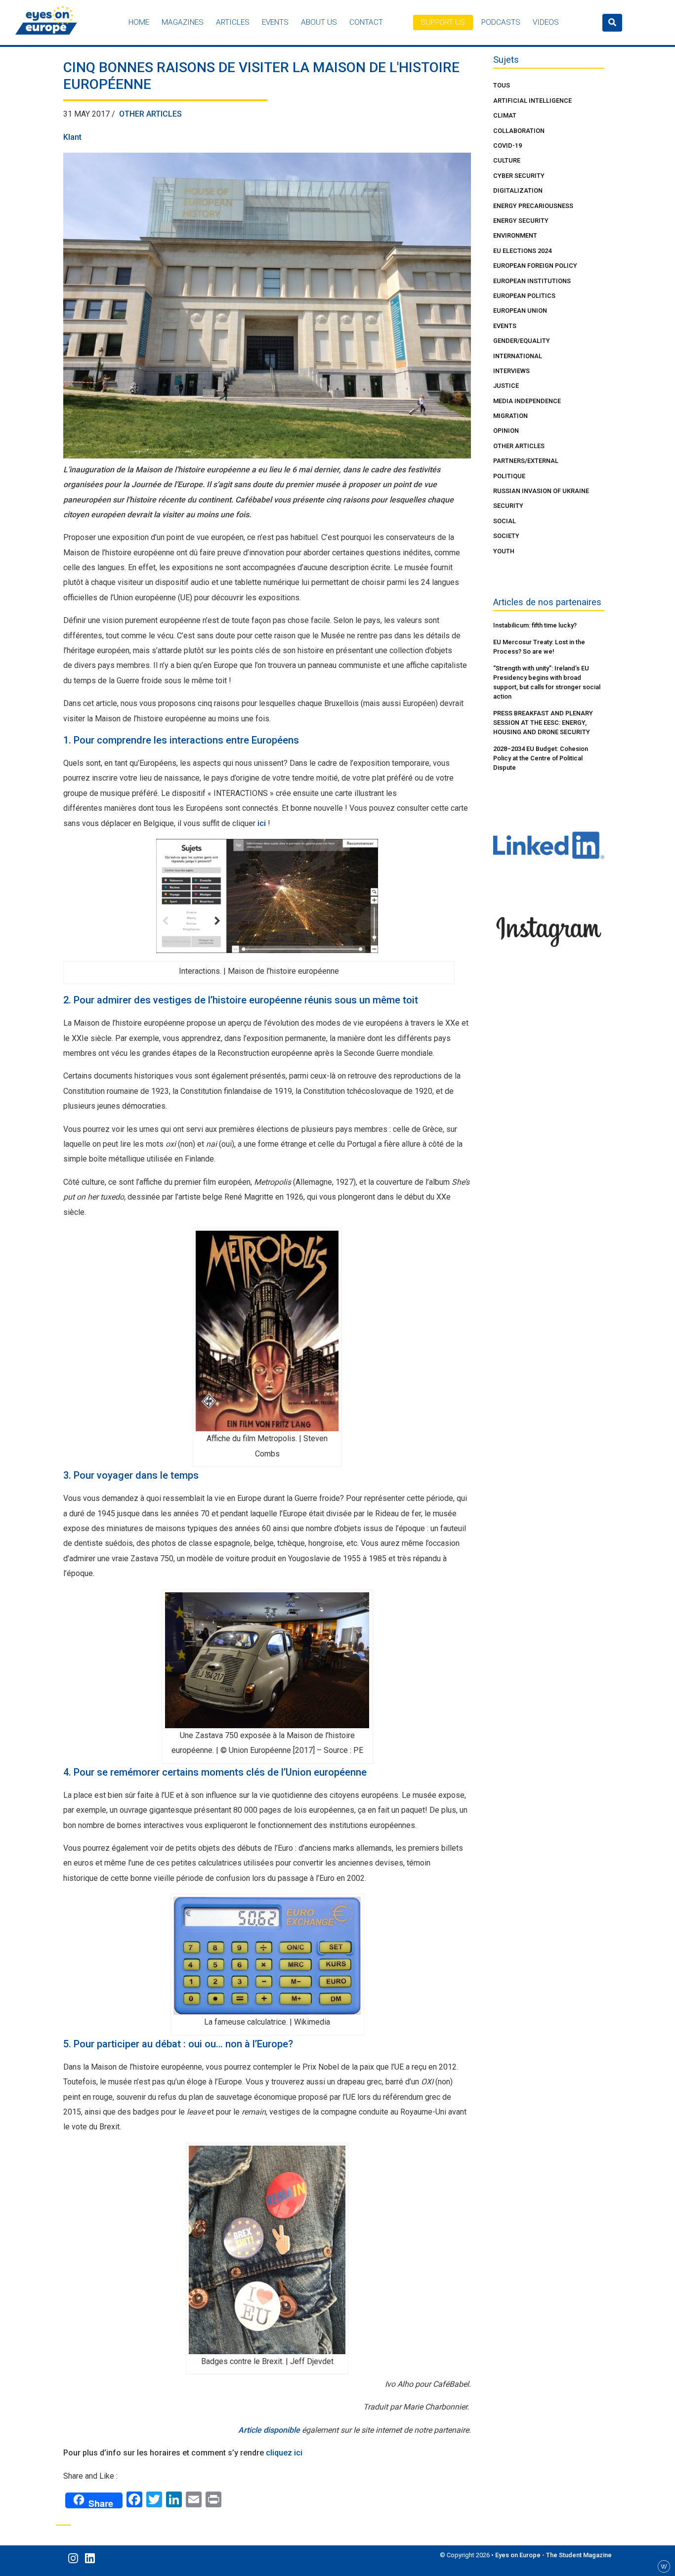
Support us (443, 22)
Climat (505, 115)
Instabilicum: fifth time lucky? (535, 625)
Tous (502, 85)
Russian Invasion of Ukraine (541, 491)
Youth (504, 551)
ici (262, 823)
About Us (319, 22)
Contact (366, 22)
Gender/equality (522, 341)
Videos (546, 22)
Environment (515, 235)
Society (506, 536)
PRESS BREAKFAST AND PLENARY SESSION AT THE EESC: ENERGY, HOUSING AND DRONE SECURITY (543, 723)
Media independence (527, 401)
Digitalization (518, 190)
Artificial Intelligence (532, 101)
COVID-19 (507, 145)
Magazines (183, 22)
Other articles (150, 114)
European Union (520, 311)
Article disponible (270, 2430)
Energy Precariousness (533, 206)
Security (508, 506)
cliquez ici (284, 2453)
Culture (507, 160)
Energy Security (521, 221)
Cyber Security (519, 176)
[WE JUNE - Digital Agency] (664, 2566)
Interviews (511, 371)
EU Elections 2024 (522, 251)
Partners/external (526, 461)
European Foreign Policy (535, 266)
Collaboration (519, 131)
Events (275, 22)
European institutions (532, 281)
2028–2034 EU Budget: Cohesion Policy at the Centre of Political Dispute (541, 758)
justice (506, 386)
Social (505, 521)
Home (139, 22)
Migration (510, 416)
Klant (72, 137)
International (518, 356)
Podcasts (501, 22)
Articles (233, 22)
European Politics (524, 296)
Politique (509, 476)
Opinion (506, 431)
